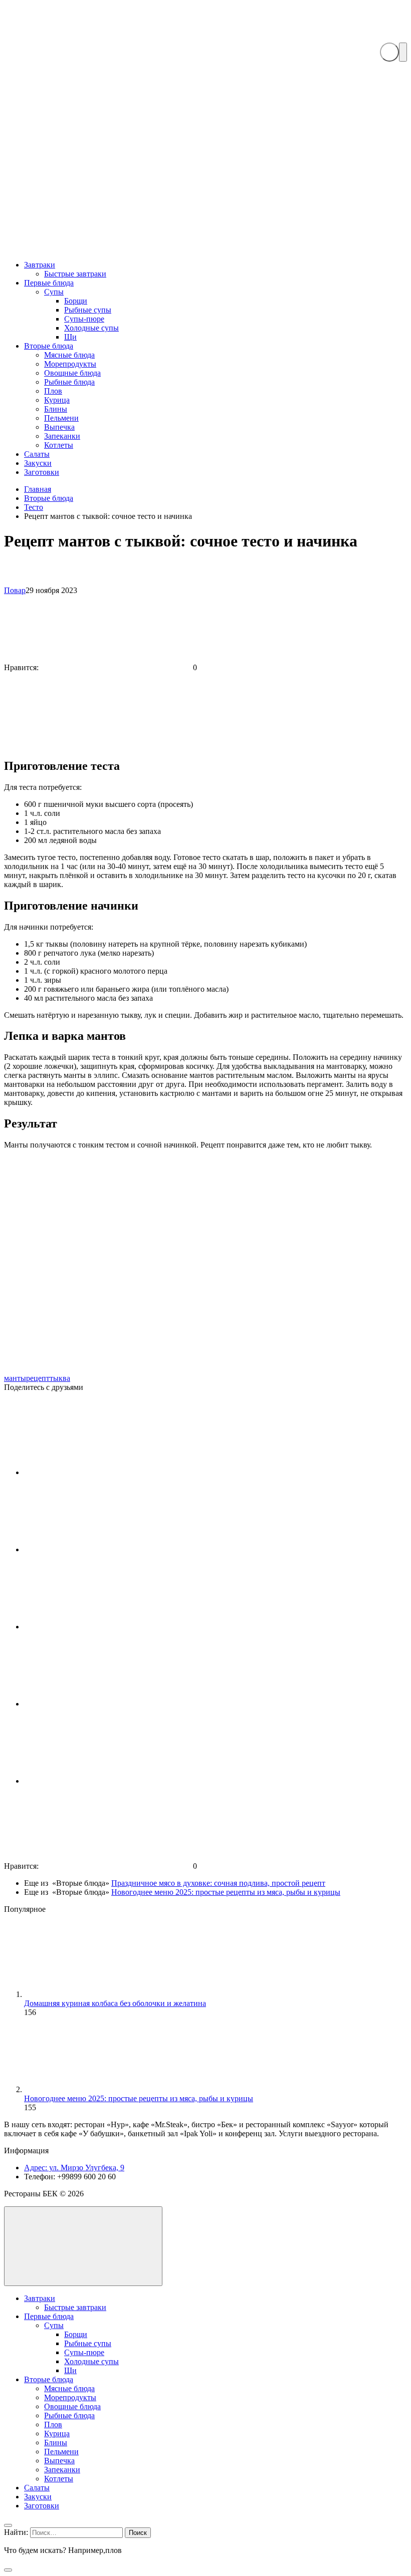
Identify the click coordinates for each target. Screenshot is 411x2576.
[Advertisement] (205, 176)
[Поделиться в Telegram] (99, 1627)
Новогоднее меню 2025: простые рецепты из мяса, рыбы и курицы (226, 1892)
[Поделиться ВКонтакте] (99, 1472)
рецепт (38, 1378)
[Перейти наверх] (83, 2246)
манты (15, 1378)
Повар (15, 590)
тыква (60, 1378)
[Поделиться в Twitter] (99, 1704)
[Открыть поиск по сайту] (389, 52)
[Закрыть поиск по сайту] (8, 2570)
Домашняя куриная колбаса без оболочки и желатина (115, 2003)
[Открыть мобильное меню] (403, 52)
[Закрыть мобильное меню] (8, 2525)
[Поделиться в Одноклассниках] (99, 1781)
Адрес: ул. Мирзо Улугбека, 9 (74, 2168)
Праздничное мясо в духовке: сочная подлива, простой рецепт (218, 1883)
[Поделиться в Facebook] (99, 1549)
